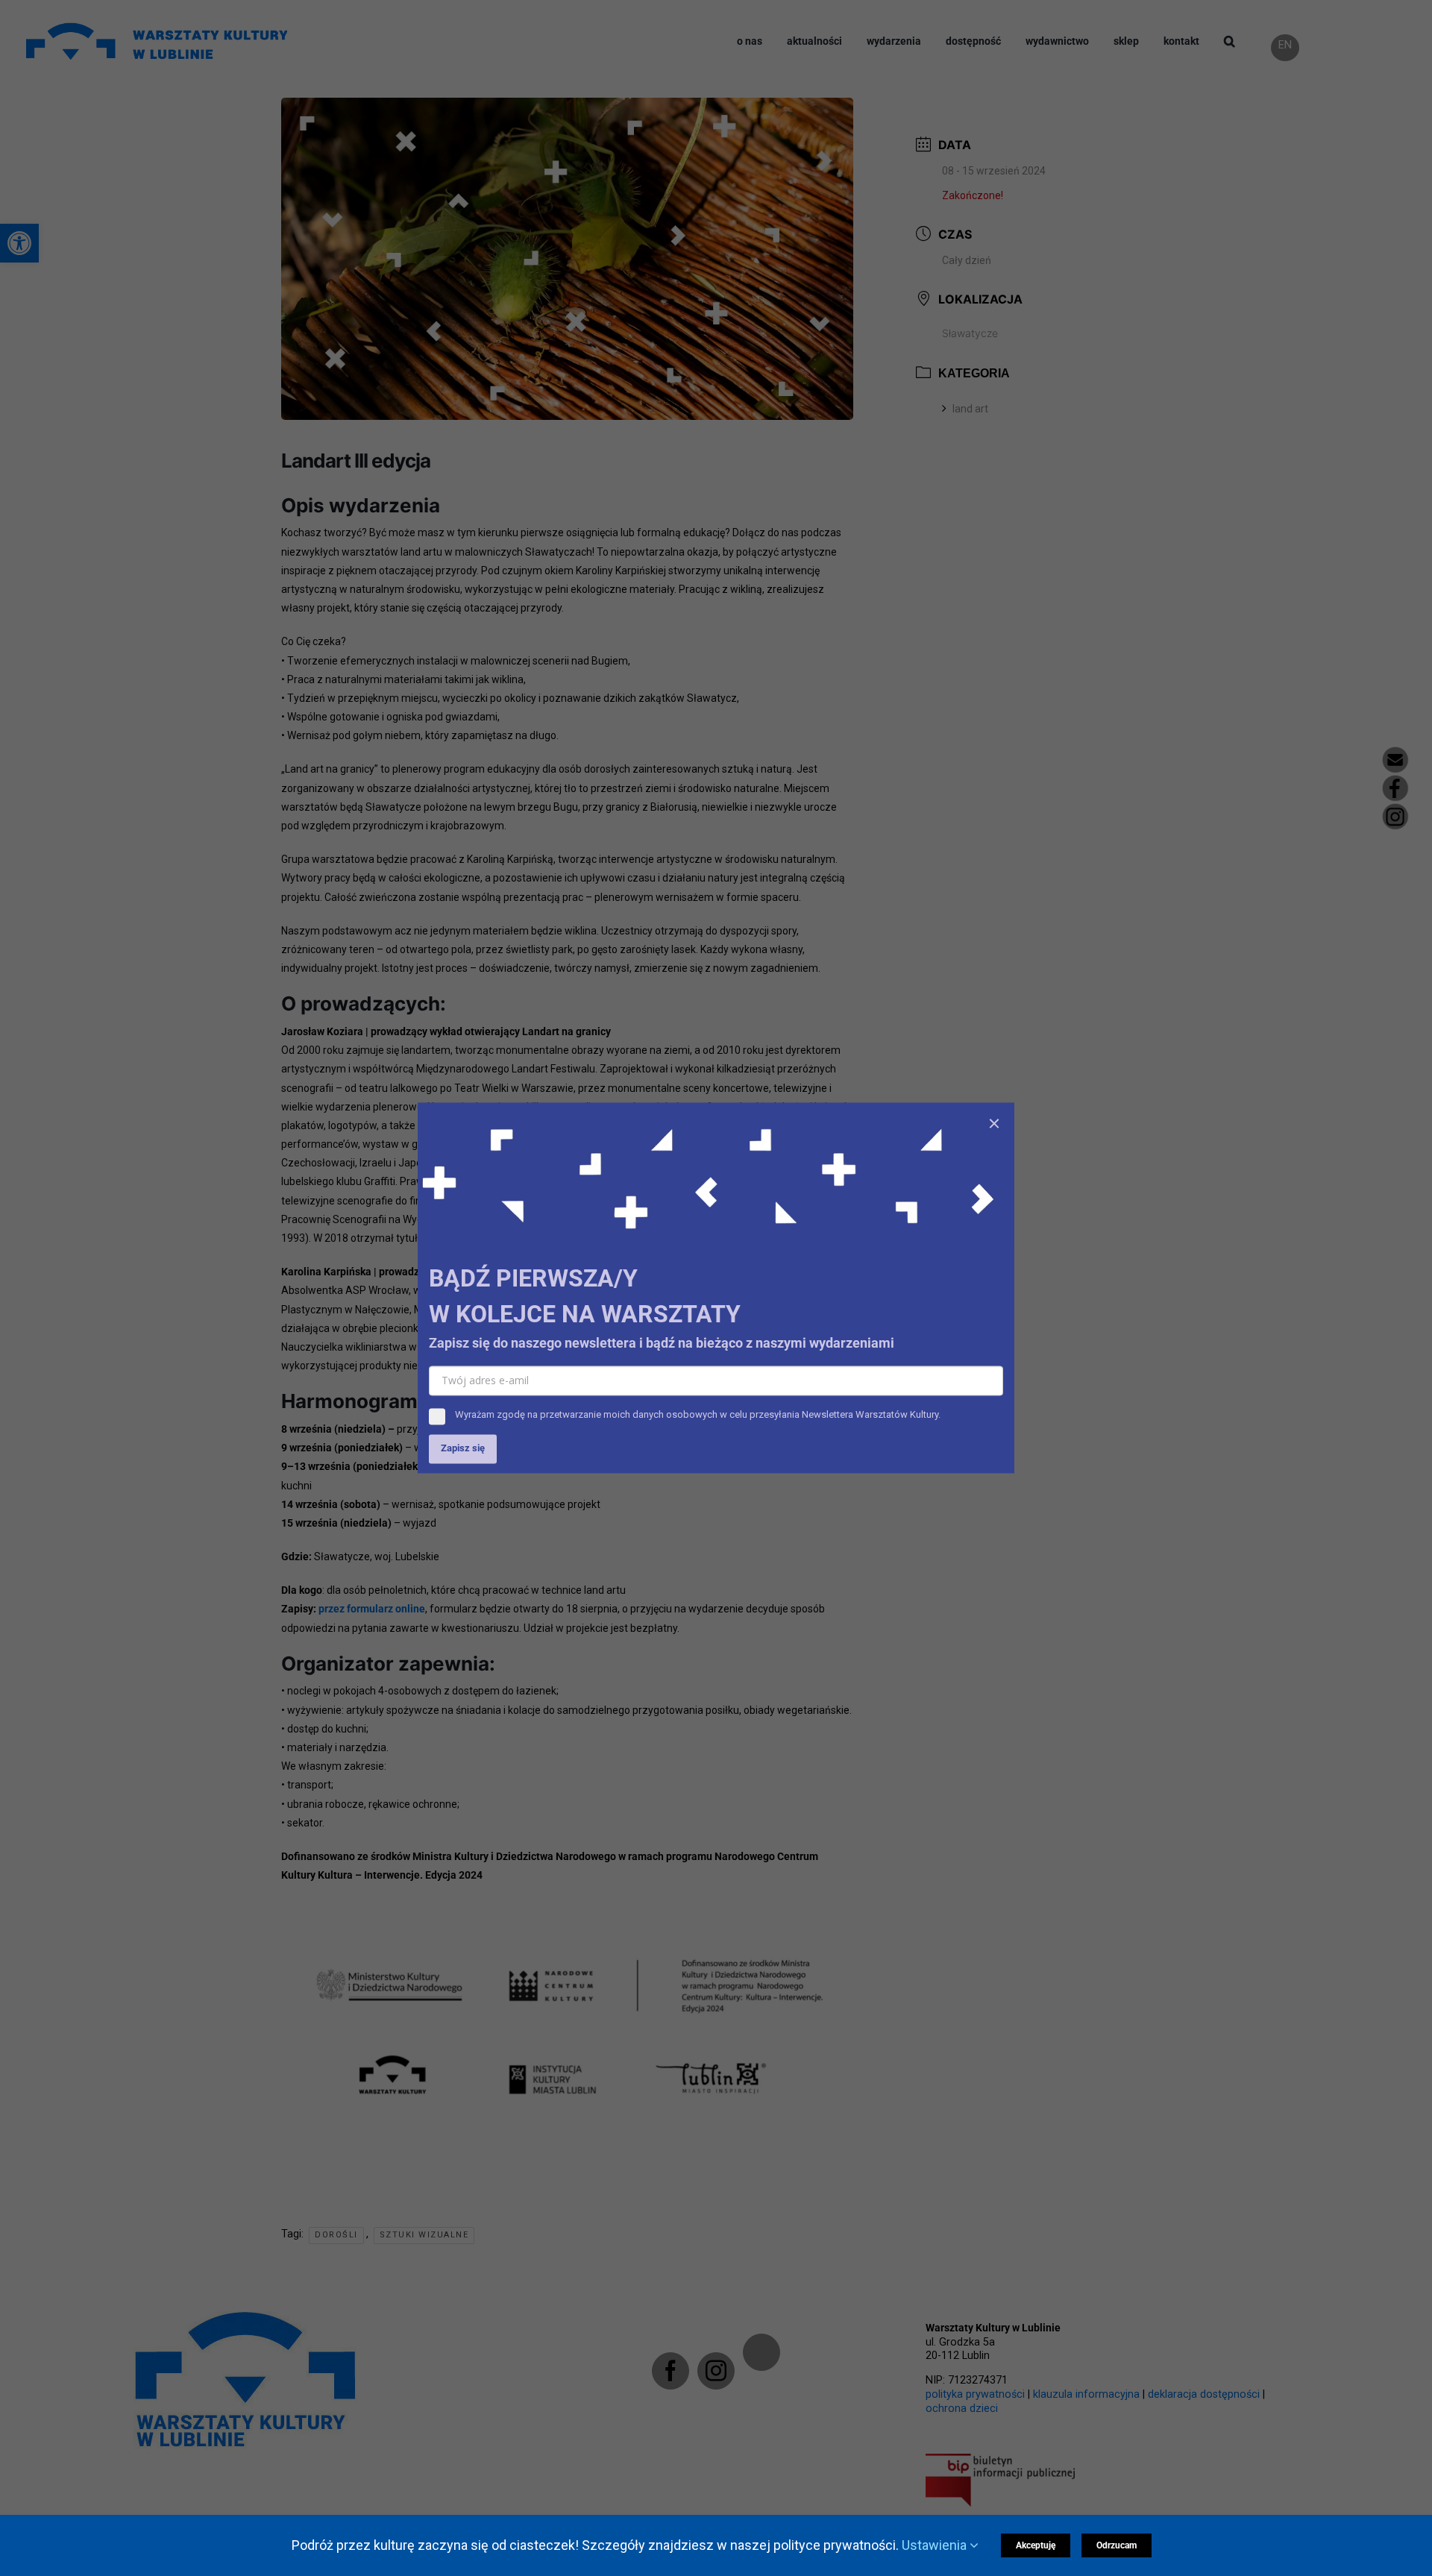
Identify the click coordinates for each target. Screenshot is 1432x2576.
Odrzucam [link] (1117, 2545)
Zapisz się (463, 1449)
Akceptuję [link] (1036, 2545)
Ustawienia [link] (936, 2545)
